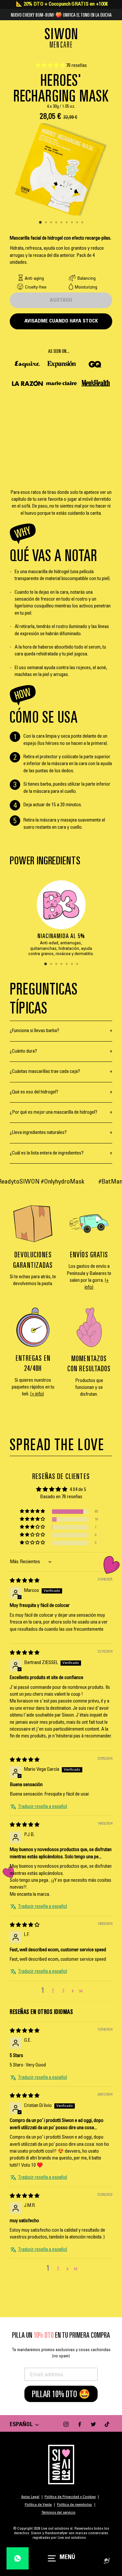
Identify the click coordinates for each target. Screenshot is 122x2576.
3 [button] (52, 223)
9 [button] (83, 223)
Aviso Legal (30, 2497)
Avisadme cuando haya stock (61, 321)
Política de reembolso (75, 2505)
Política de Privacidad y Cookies (70, 2497)
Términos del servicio (58, 2513)
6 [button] (67, 223)
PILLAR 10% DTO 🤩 (61, 2394)
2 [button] (47, 223)
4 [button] (57, 223)
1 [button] (41, 223)
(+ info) (37, 1394)
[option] (61, 169)
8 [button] (78, 223)
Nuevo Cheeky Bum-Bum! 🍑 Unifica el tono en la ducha (61, 15)
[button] (51, 66)
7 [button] (73, 223)
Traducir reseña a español (42, 1807)
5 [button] (62, 223)
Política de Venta (38, 2505)
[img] (25, 1581)
